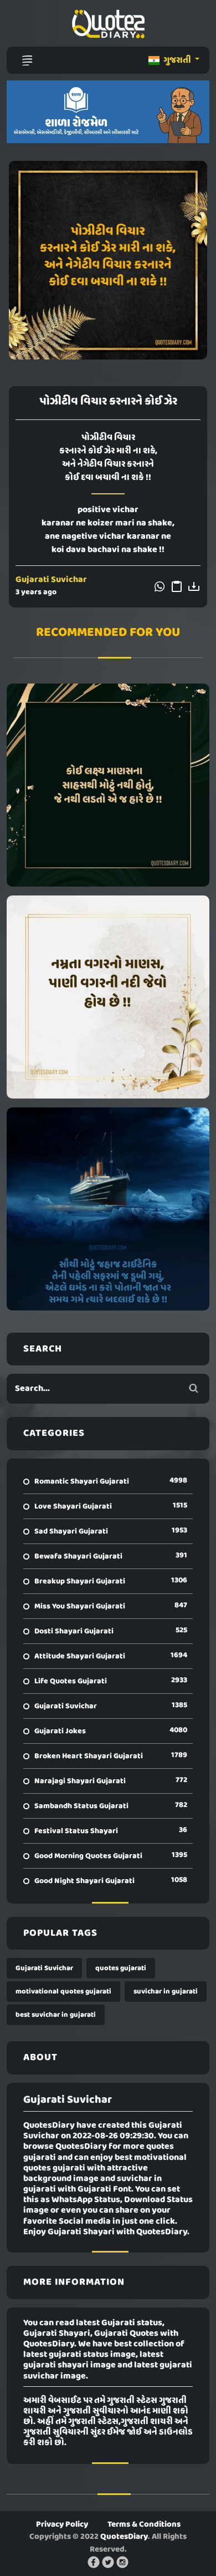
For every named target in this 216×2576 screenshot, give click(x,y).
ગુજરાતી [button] (177, 60)
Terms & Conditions (144, 2524)
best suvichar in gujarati (56, 2015)
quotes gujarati (121, 1968)
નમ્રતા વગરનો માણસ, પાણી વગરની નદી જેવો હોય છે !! (108, 997)
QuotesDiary (124, 2537)
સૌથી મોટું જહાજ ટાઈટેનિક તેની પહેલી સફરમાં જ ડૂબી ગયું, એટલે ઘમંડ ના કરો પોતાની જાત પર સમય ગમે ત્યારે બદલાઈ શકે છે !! (108, 1209)
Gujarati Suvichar (51, 580)
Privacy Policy (62, 2524)
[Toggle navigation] (27, 60)
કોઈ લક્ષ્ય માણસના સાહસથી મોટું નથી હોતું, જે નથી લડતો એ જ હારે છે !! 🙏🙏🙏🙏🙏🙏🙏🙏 (108, 785)
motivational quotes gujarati (63, 1992)
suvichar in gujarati (166, 1992)
